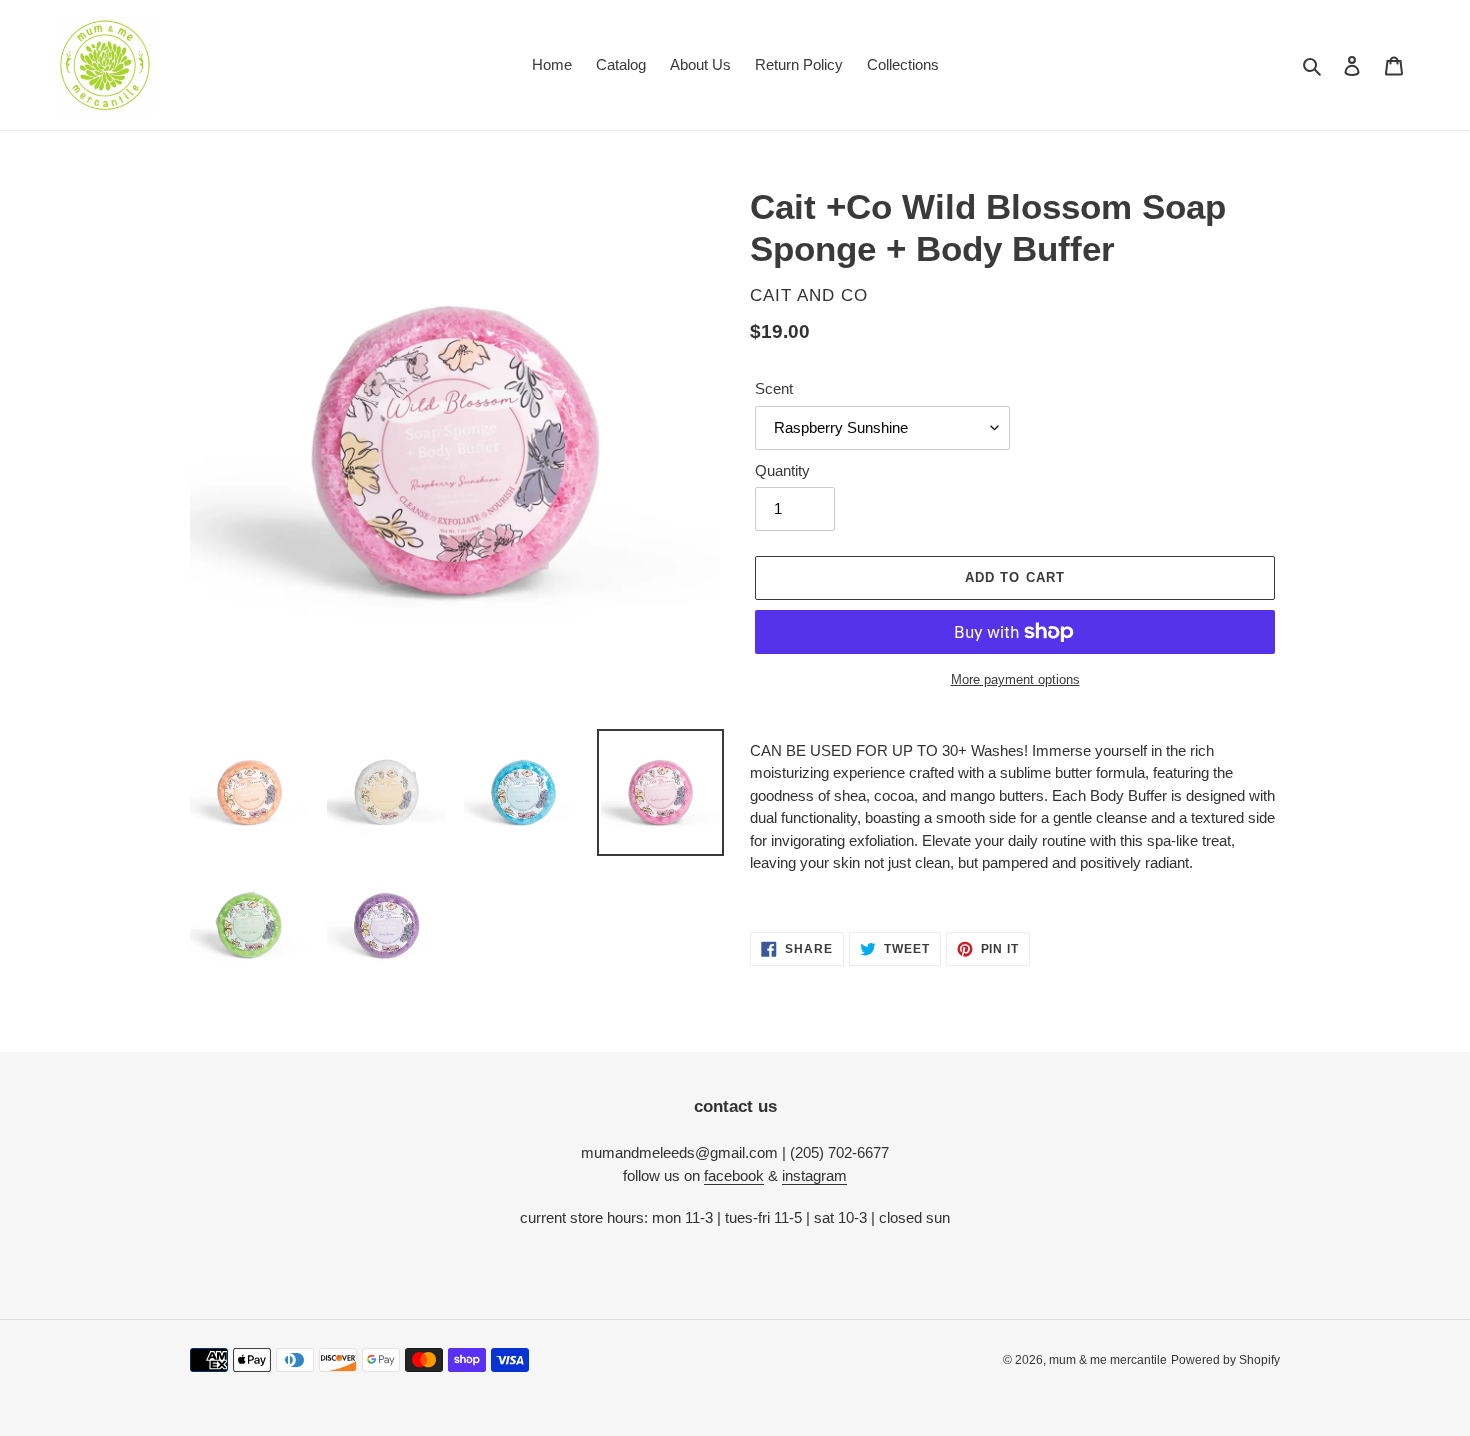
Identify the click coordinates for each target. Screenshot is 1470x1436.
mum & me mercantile (1108, 1360)
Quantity (782, 470)
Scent (774, 388)
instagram (814, 1175)
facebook (734, 1175)
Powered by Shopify (1225, 1360)
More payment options (1015, 679)
